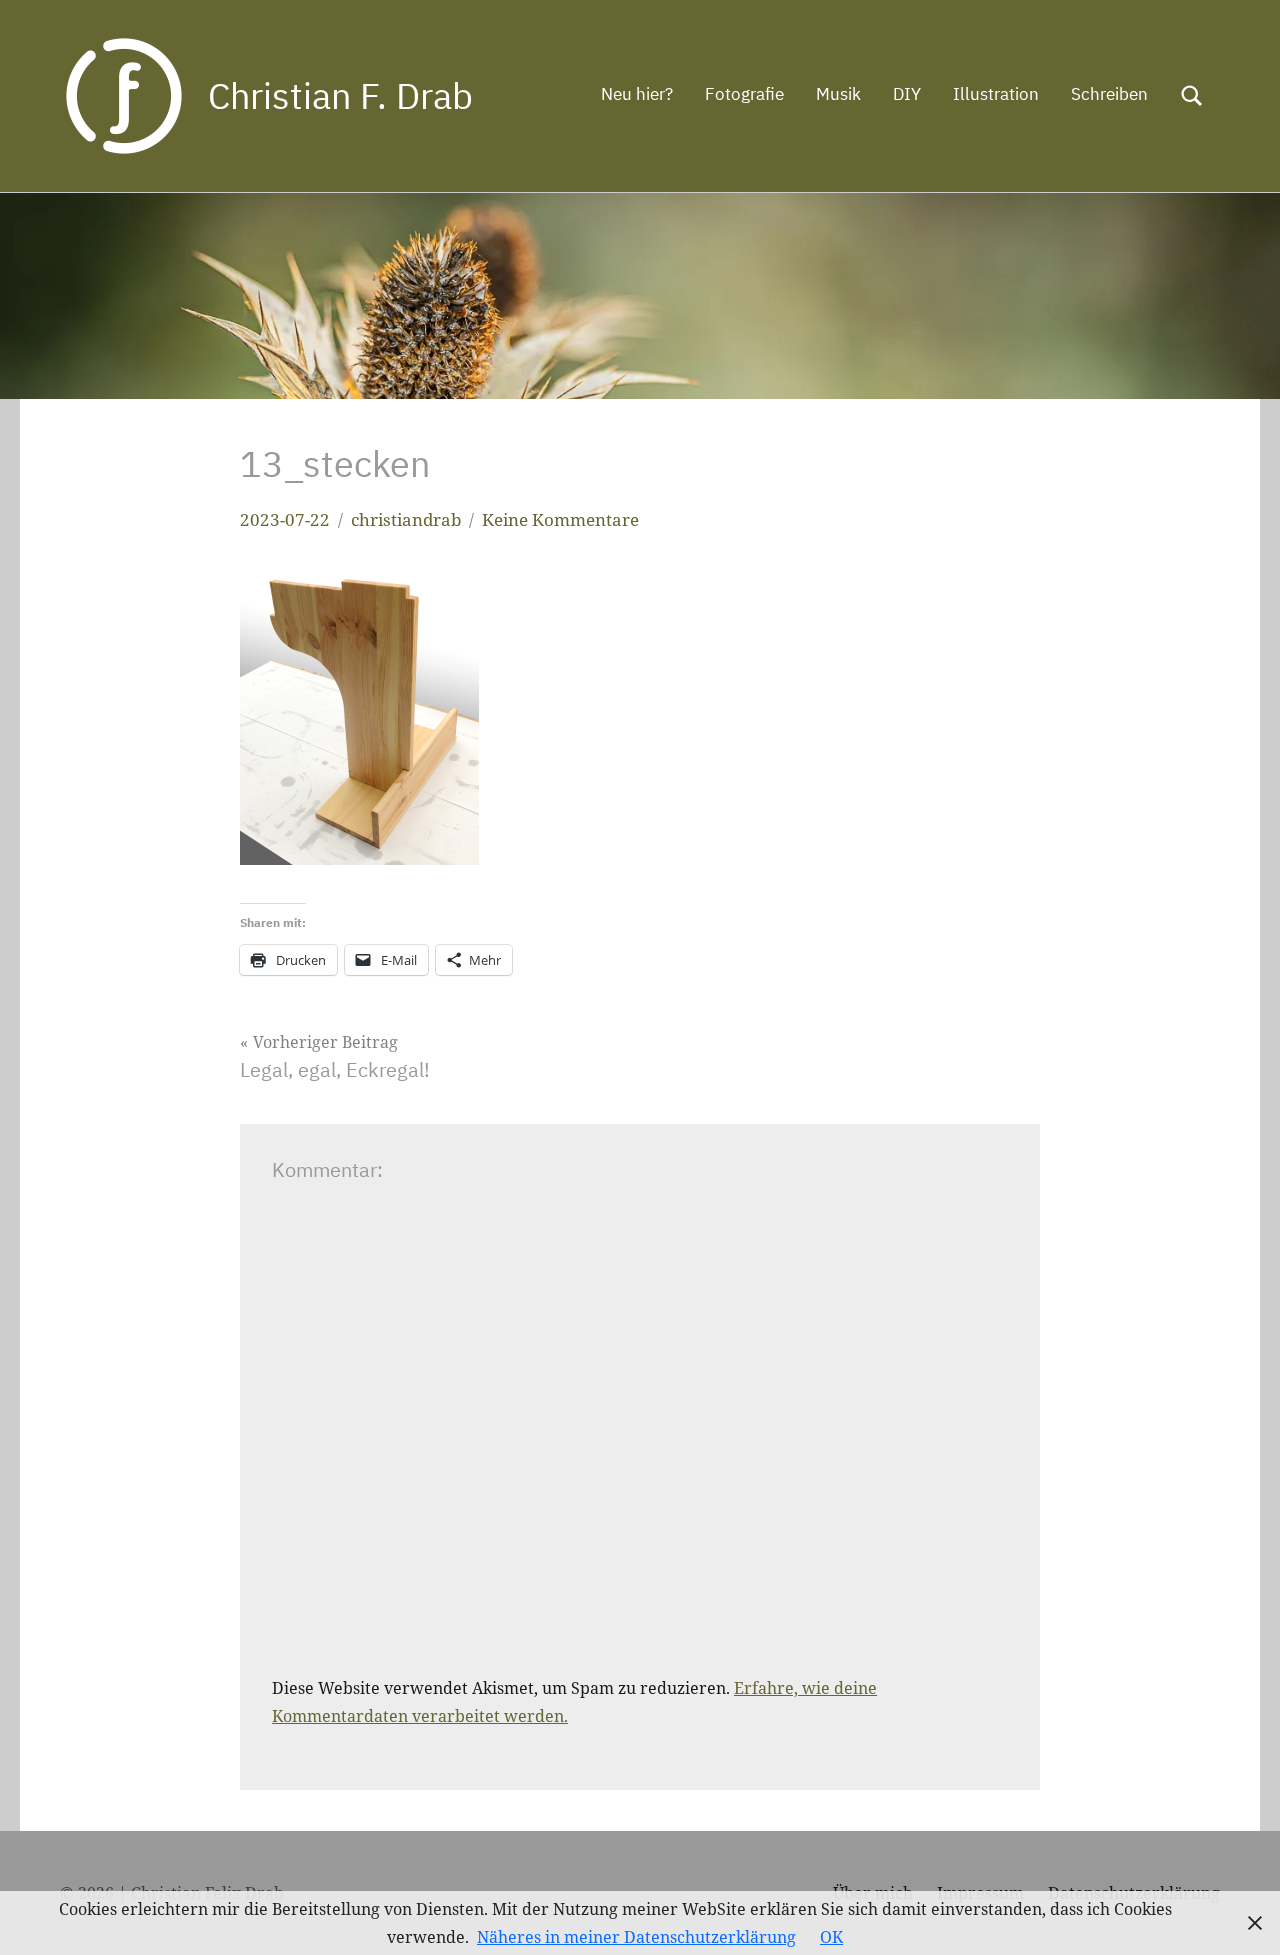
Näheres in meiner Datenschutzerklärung (636, 1937)
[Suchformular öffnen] (1192, 96)
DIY (907, 94)
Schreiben (1109, 94)
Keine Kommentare (560, 519)
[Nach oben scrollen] (1239, 1914)
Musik (838, 94)
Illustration (996, 94)
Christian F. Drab (340, 95)
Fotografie (744, 94)
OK (831, 1937)
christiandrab (406, 519)
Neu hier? (637, 94)
